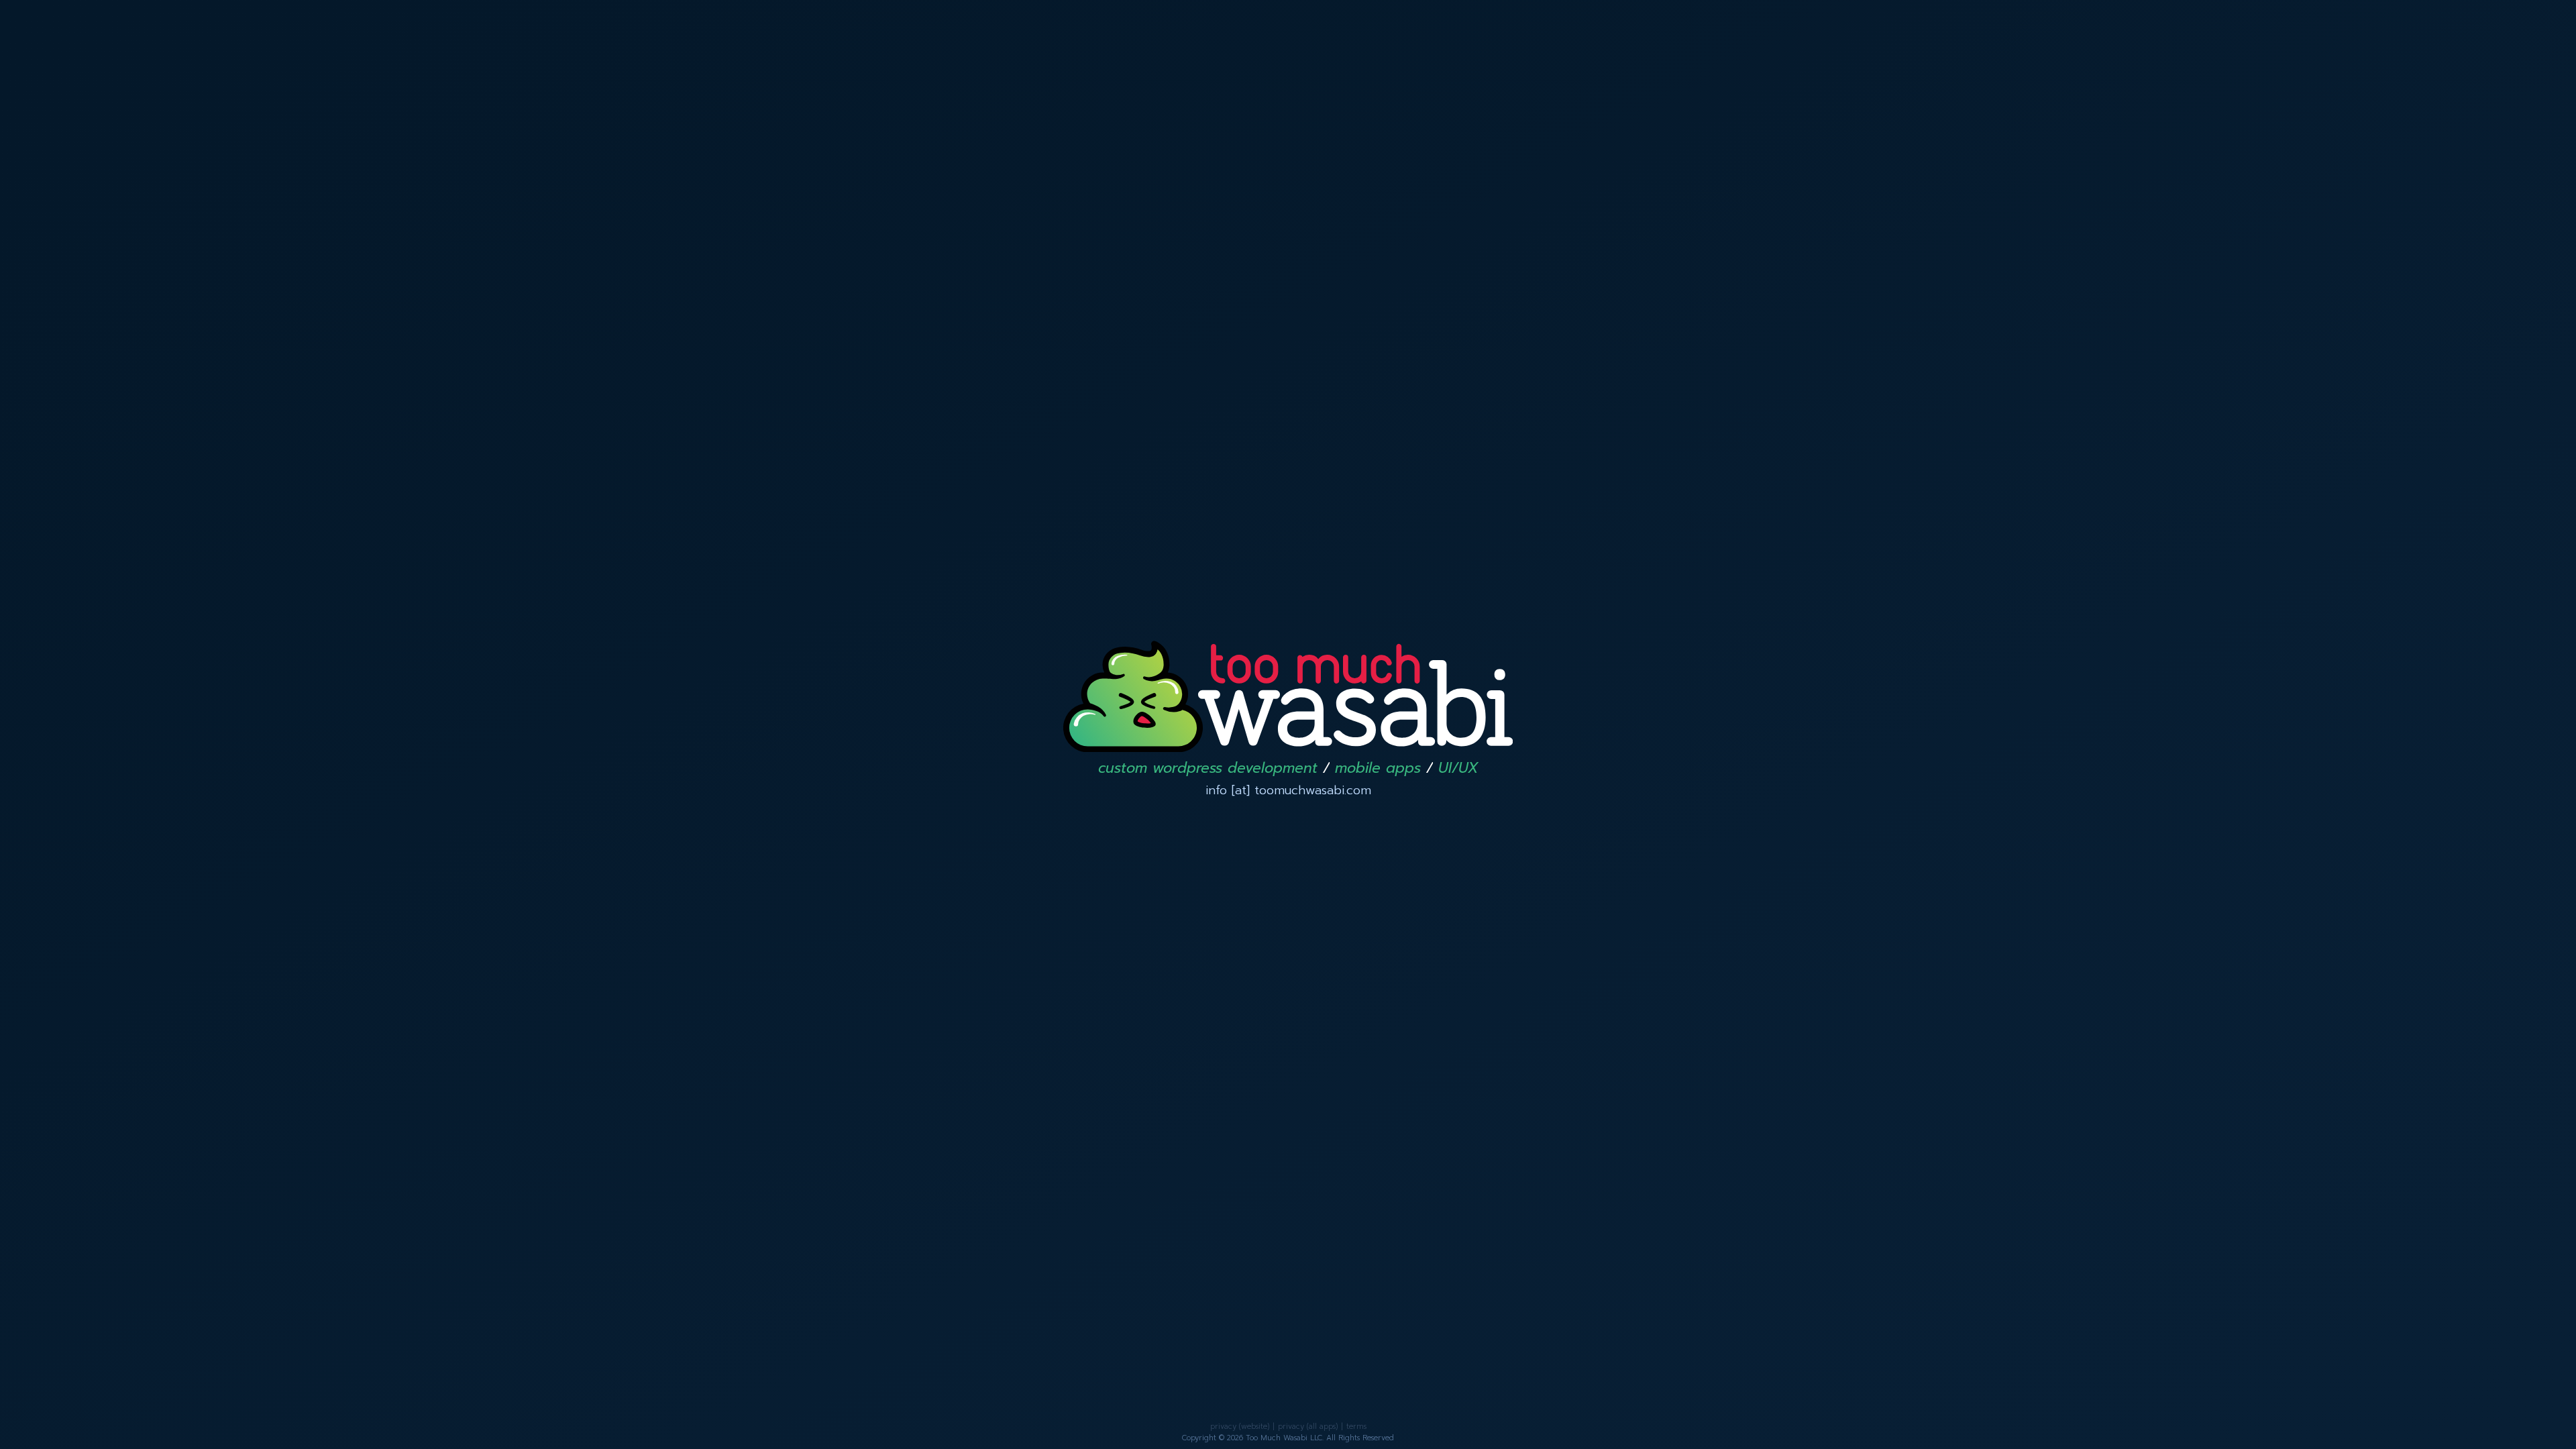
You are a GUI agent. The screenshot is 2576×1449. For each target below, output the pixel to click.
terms (1356, 1427)
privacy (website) (1240, 1427)
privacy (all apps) (1308, 1427)
